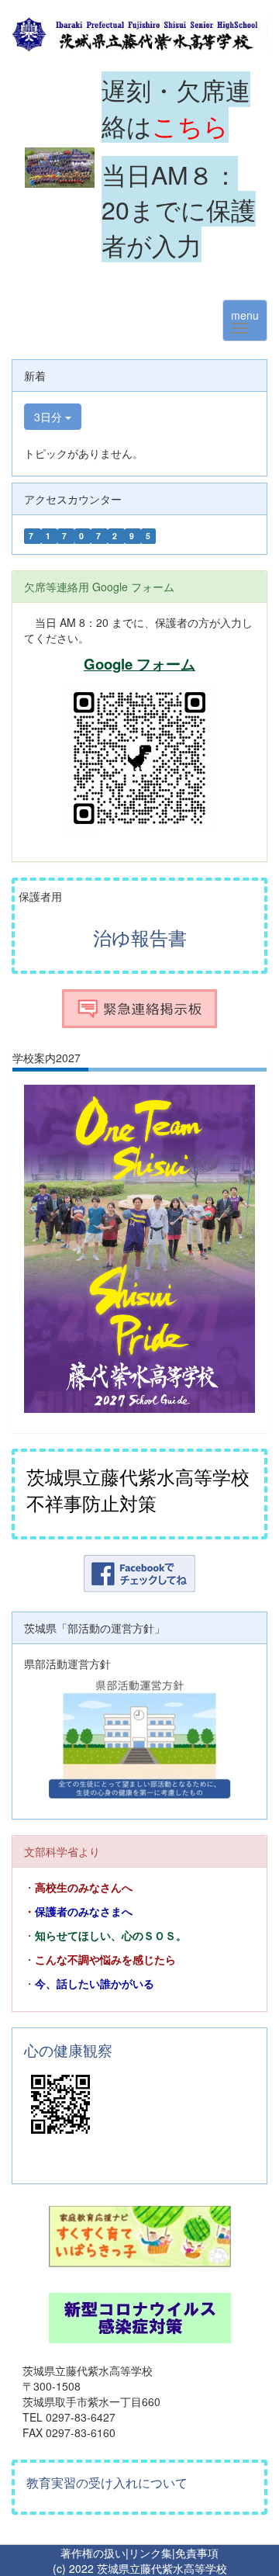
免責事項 (197, 2553)
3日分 (50, 417)
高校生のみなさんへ (84, 1888)
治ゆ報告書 (140, 937)
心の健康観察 (68, 2050)
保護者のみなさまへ (84, 1912)
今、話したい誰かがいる (95, 1984)
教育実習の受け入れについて (107, 2483)
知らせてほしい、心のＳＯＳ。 (111, 1936)
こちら (190, 125)
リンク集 (150, 2553)
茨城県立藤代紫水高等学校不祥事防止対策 (138, 1489)
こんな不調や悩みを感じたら (105, 1960)
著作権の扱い (93, 2553)
